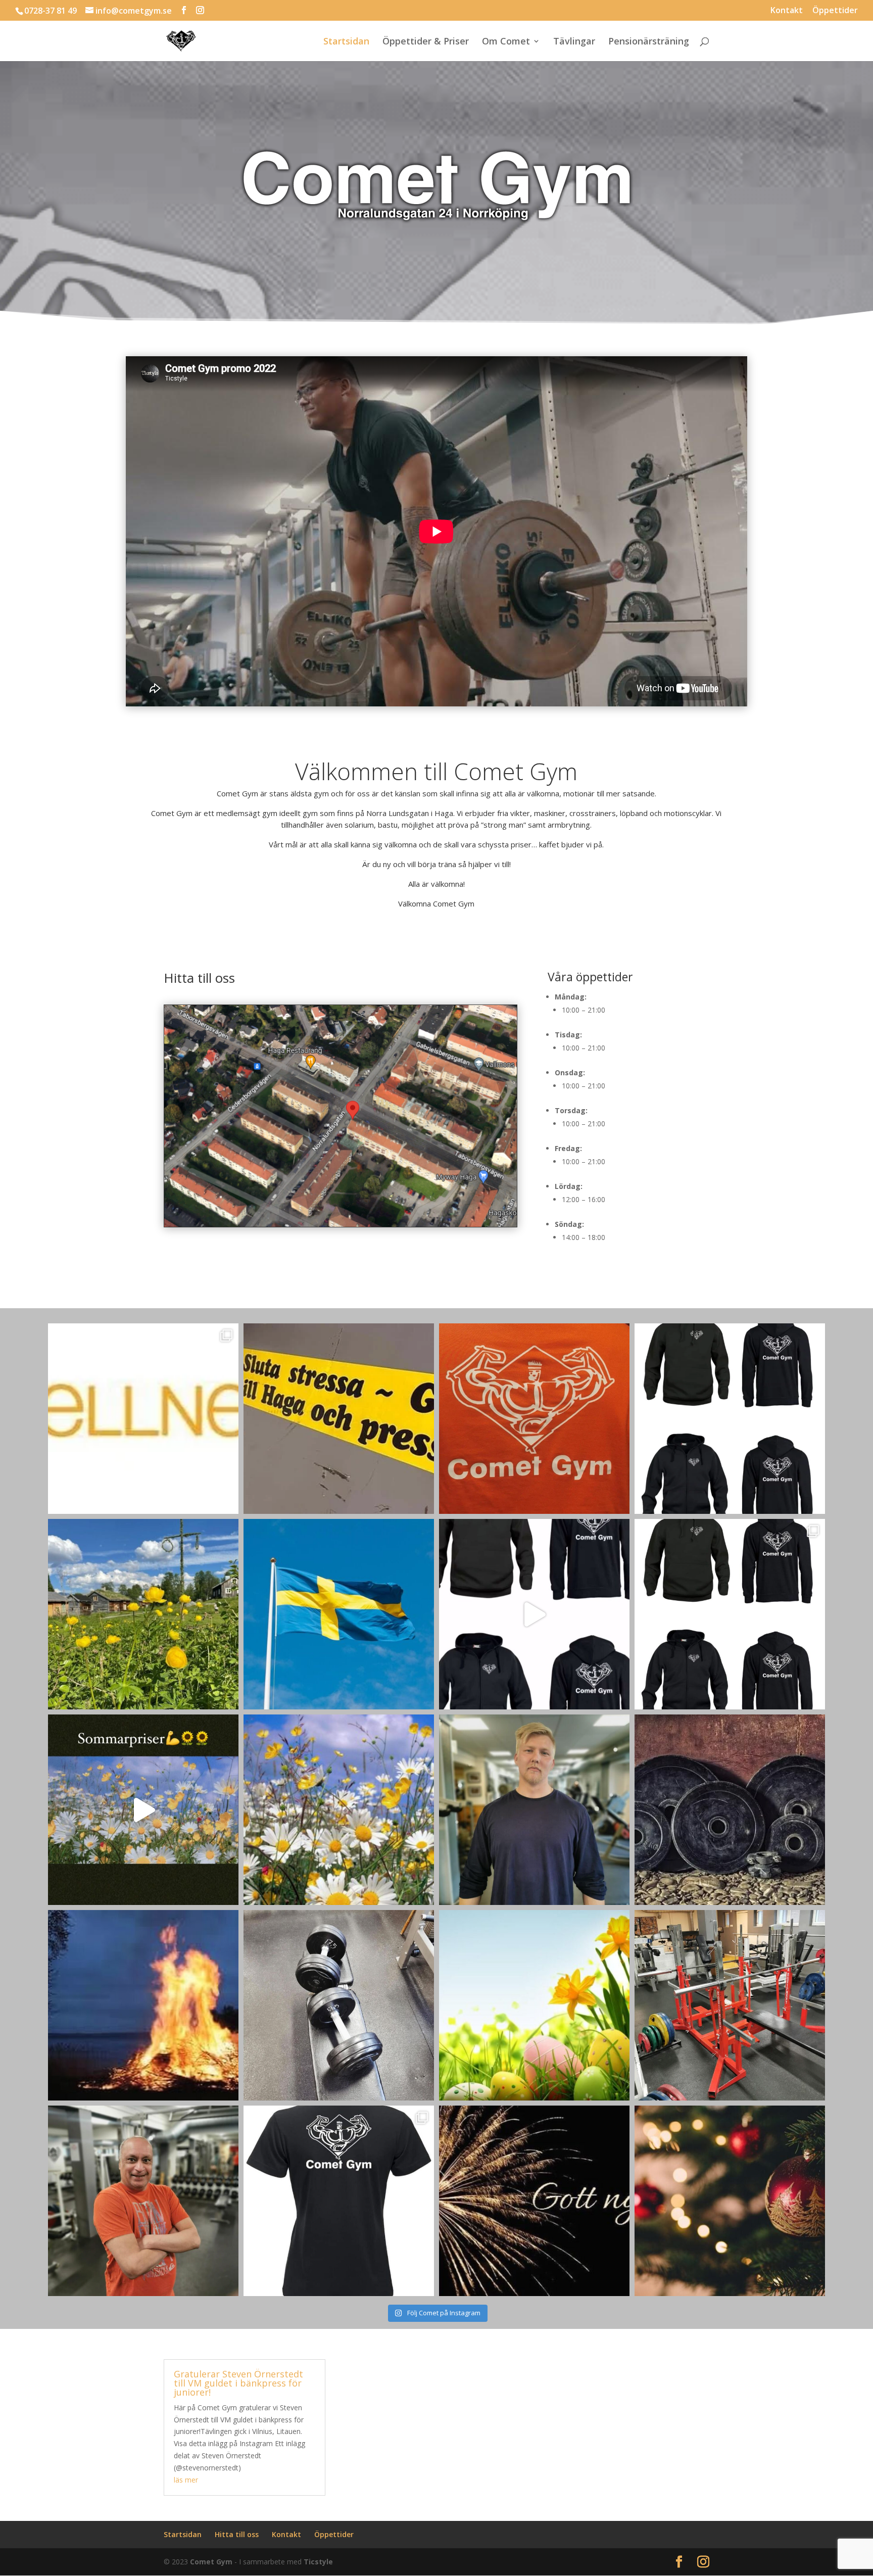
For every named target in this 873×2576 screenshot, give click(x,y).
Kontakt (787, 11)
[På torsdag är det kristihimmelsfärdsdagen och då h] (730, 1810)
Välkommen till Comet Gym (437, 771)
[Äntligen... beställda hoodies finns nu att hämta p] (730, 1419)
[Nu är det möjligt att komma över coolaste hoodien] (534, 1614)
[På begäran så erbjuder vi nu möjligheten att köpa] (730, 1614)
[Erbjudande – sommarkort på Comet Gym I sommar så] (143, 1810)
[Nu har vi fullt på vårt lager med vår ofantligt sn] (339, 2201)
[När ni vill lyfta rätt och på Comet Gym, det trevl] (730, 2005)
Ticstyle (318, 2562)
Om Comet (506, 42)
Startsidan (346, 42)
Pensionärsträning (649, 42)
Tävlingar (574, 42)
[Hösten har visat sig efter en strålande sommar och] (534, 1419)
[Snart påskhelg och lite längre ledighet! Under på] (534, 2005)
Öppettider (835, 11)
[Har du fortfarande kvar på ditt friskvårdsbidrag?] (143, 1419)
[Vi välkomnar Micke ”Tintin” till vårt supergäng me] (534, 1810)
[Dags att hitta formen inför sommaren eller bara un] (339, 2005)
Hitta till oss (237, 2534)
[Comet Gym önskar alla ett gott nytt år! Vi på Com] (534, 2201)
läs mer (186, 2480)
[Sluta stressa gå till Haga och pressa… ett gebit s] (339, 1419)
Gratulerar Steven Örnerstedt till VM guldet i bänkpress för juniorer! (238, 2383)
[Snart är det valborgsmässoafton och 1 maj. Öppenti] (143, 2005)
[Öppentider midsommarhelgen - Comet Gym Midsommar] (143, 1614)
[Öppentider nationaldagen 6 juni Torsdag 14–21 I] (339, 1614)
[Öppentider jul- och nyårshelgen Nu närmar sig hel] (730, 2201)
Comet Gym (211, 2562)
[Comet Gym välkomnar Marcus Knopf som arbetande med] (143, 2201)
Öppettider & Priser (426, 42)
